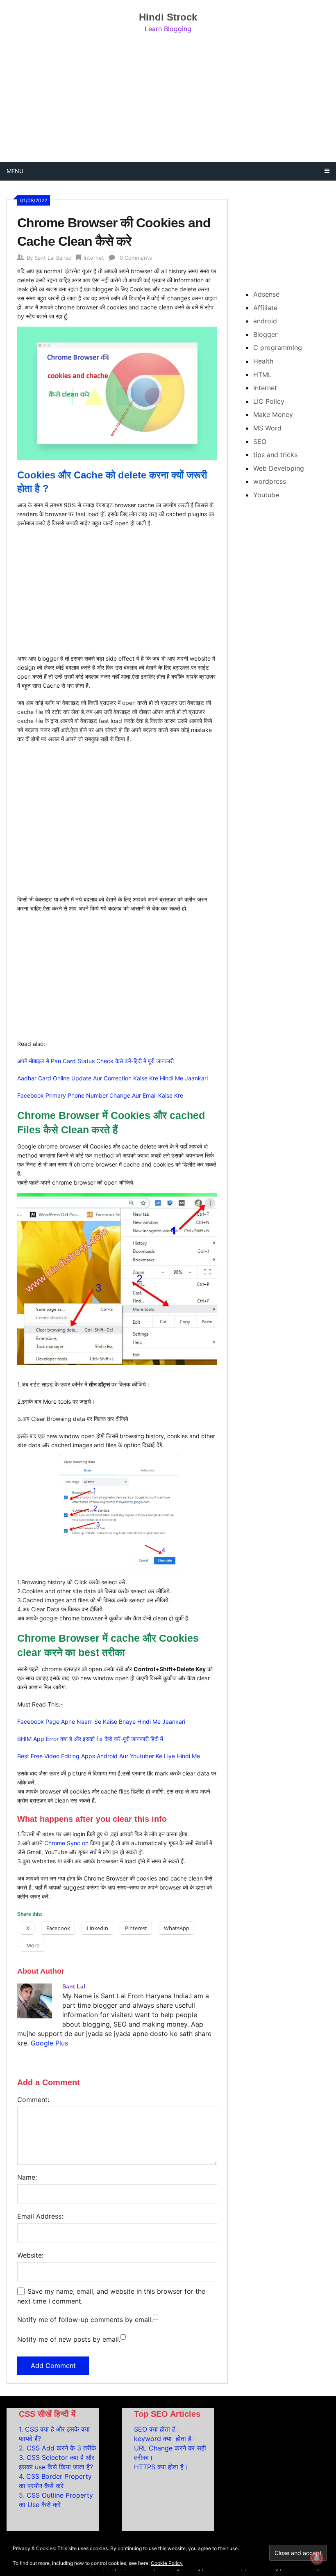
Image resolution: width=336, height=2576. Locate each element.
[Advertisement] (168, 98)
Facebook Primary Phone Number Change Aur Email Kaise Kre (100, 1095)
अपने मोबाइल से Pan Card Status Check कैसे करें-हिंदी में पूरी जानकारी (95, 1061)
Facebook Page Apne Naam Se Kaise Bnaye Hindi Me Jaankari (101, 1722)
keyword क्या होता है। (165, 2439)
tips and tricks (275, 455)
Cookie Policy (167, 2563)
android (265, 321)
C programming (278, 348)
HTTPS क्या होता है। (161, 2467)
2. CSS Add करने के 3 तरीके (58, 2448)
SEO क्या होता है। (157, 2429)
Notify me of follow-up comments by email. (85, 2320)
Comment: (33, 2100)
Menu (15, 171)
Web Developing (279, 468)
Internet (94, 258)
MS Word (267, 428)
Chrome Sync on (66, 1843)
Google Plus (49, 2043)
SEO (260, 442)
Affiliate (265, 308)
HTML (262, 375)
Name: (27, 2177)
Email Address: (40, 2216)
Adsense (266, 294)
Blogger (265, 334)
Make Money (273, 414)
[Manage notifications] (317, 2558)
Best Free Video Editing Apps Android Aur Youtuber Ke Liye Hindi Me (109, 1756)
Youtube (266, 495)
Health (263, 361)
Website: (30, 2255)
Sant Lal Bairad (53, 258)
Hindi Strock (168, 17)
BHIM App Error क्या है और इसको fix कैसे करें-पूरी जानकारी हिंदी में (90, 1739)
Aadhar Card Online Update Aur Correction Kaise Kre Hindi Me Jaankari (112, 1078)
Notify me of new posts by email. (69, 2339)
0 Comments (136, 258)
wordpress (270, 481)
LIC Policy (269, 401)
